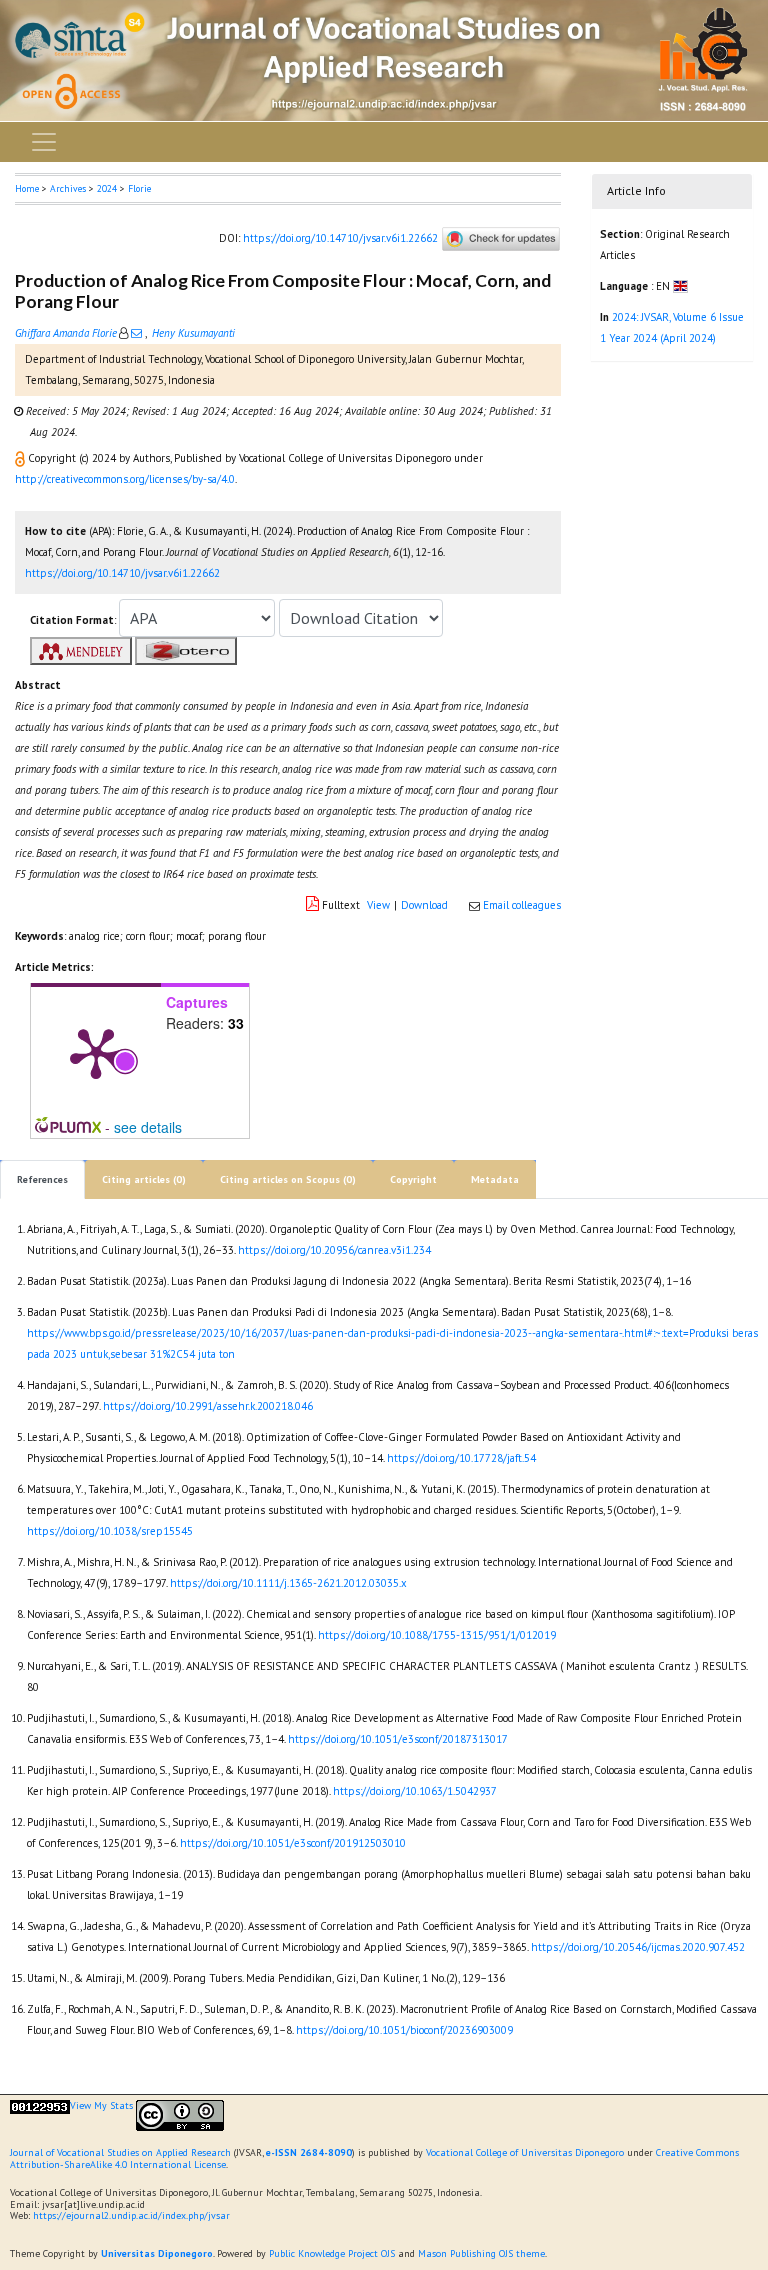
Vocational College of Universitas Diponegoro (525, 2152)
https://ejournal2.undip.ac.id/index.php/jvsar (131, 2215)
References (42, 1179)
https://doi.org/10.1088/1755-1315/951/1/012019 (437, 1635)
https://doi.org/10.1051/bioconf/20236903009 (404, 2030)
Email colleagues (522, 905)
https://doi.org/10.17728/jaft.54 (461, 1458)
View (378, 905)
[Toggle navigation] (44, 142)
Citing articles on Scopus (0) (288, 1179)
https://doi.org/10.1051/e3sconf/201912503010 (293, 1843)
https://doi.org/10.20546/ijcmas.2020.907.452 (638, 1947)
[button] (21, 458)
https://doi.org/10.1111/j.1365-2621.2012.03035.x (288, 1583)
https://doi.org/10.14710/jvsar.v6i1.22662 (340, 238)
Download (424, 905)
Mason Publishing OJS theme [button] (481, 2253)
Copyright (413, 1179)
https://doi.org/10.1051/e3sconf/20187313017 (398, 1739)
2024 (107, 188)
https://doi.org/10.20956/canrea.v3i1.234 (334, 1250)
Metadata (495, 1179)
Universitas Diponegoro (157, 2253)
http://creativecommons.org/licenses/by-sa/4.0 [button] (125, 479)
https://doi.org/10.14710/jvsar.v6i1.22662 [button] (122, 573)
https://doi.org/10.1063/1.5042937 (415, 1791)
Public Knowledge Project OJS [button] (332, 2253)
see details (148, 1127)
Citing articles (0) (144, 1179)
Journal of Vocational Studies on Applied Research (120, 2152)
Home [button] (27, 188)
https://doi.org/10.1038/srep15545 (110, 1531)
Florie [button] (139, 188)
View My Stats (101, 2105)
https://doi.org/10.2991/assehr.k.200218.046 (208, 1406)
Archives (68, 188)
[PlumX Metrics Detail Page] (96, 1052)
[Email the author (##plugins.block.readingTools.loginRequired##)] (136, 333)
